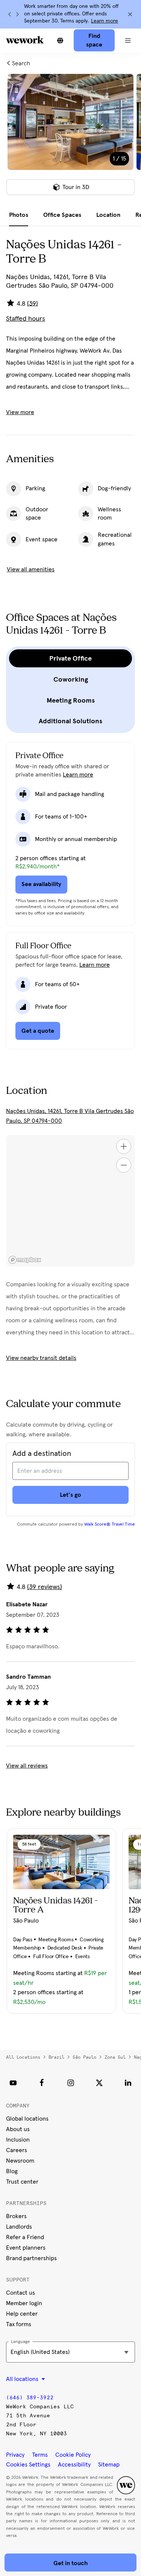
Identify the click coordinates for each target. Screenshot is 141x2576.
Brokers (16, 2216)
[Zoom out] (124, 1165)
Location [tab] (108, 215)
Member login (24, 2303)
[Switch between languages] (60, 41)
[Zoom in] (124, 1146)
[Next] (17, 14)
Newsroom (20, 2161)
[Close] (130, 14)
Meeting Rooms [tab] (71, 700)
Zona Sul (115, 2057)
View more (20, 412)
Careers (17, 2150)
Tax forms (19, 2324)
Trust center (22, 2182)
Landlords (19, 2227)
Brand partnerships (31, 2258)
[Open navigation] (128, 41)
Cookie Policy (73, 2455)
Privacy (15, 2455)
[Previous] (10, 14)
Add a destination (42, 1454)
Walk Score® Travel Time (110, 1525)
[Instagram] (71, 2083)
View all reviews (27, 1766)
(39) (33, 303)
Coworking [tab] (71, 679)
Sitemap (109, 2465)
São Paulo (84, 2057)
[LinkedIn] (128, 2083)
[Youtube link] (13, 2083)
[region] (70, 1201)
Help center (22, 2314)
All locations (23, 2057)
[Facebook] (42, 2083)
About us (18, 2129)
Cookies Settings (28, 2465)
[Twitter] (99, 2083)
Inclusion (18, 2140)
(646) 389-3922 (30, 2398)
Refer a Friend (25, 2237)
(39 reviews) (45, 1587)
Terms (40, 2455)
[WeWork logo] (25, 40)
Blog (12, 2171)
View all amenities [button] (31, 569)
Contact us (20, 2293)
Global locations (27, 2119)
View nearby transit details (41, 1358)
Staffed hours (26, 319)
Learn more (105, 21)
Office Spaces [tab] (62, 215)
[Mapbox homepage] (25, 1260)
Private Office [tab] (70, 658)
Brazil (56, 2057)
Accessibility (74, 2465)
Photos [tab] (19, 215)
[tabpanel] (70, 139)
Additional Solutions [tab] (70, 721)
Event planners (26, 2248)
